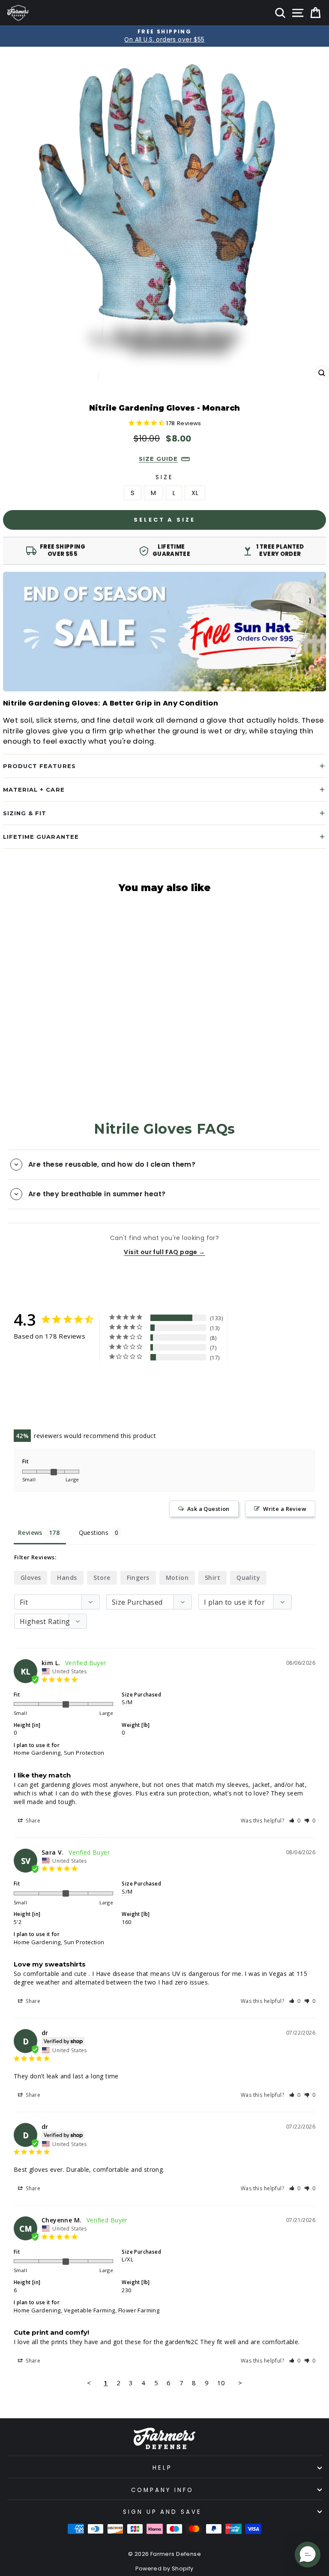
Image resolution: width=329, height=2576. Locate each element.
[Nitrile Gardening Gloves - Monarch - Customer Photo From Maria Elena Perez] (60, 1383)
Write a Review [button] (285, 1509)
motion (177, 1578)
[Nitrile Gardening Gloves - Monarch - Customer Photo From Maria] (91, 1383)
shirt (212, 1578)
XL (195, 493)
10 (221, 2383)
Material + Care (34, 790)
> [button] (240, 2383)
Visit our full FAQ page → (164, 1252)
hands (67, 1578)
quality (248, 1578)
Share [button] (32, 1821)
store (102, 1578)
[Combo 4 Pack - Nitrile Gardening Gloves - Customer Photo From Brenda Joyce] (29, 1383)
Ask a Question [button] (208, 1509)
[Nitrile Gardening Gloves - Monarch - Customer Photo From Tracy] (123, 1383)
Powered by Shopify (164, 2568)
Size (164, 477)
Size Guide (158, 459)
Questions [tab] (94, 1533)
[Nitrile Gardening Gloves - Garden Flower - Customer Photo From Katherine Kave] (29, 1409)
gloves (31, 1578)
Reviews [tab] (30, 1533)
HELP (162, 2468)
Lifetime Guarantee (41, 837)
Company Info (162, 2490)
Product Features (39, 766)
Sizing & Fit (25, 813)
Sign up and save (163, 2512)
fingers (138, 1578)
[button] (295, 1821)
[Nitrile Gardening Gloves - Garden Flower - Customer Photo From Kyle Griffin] (91, 1409)
